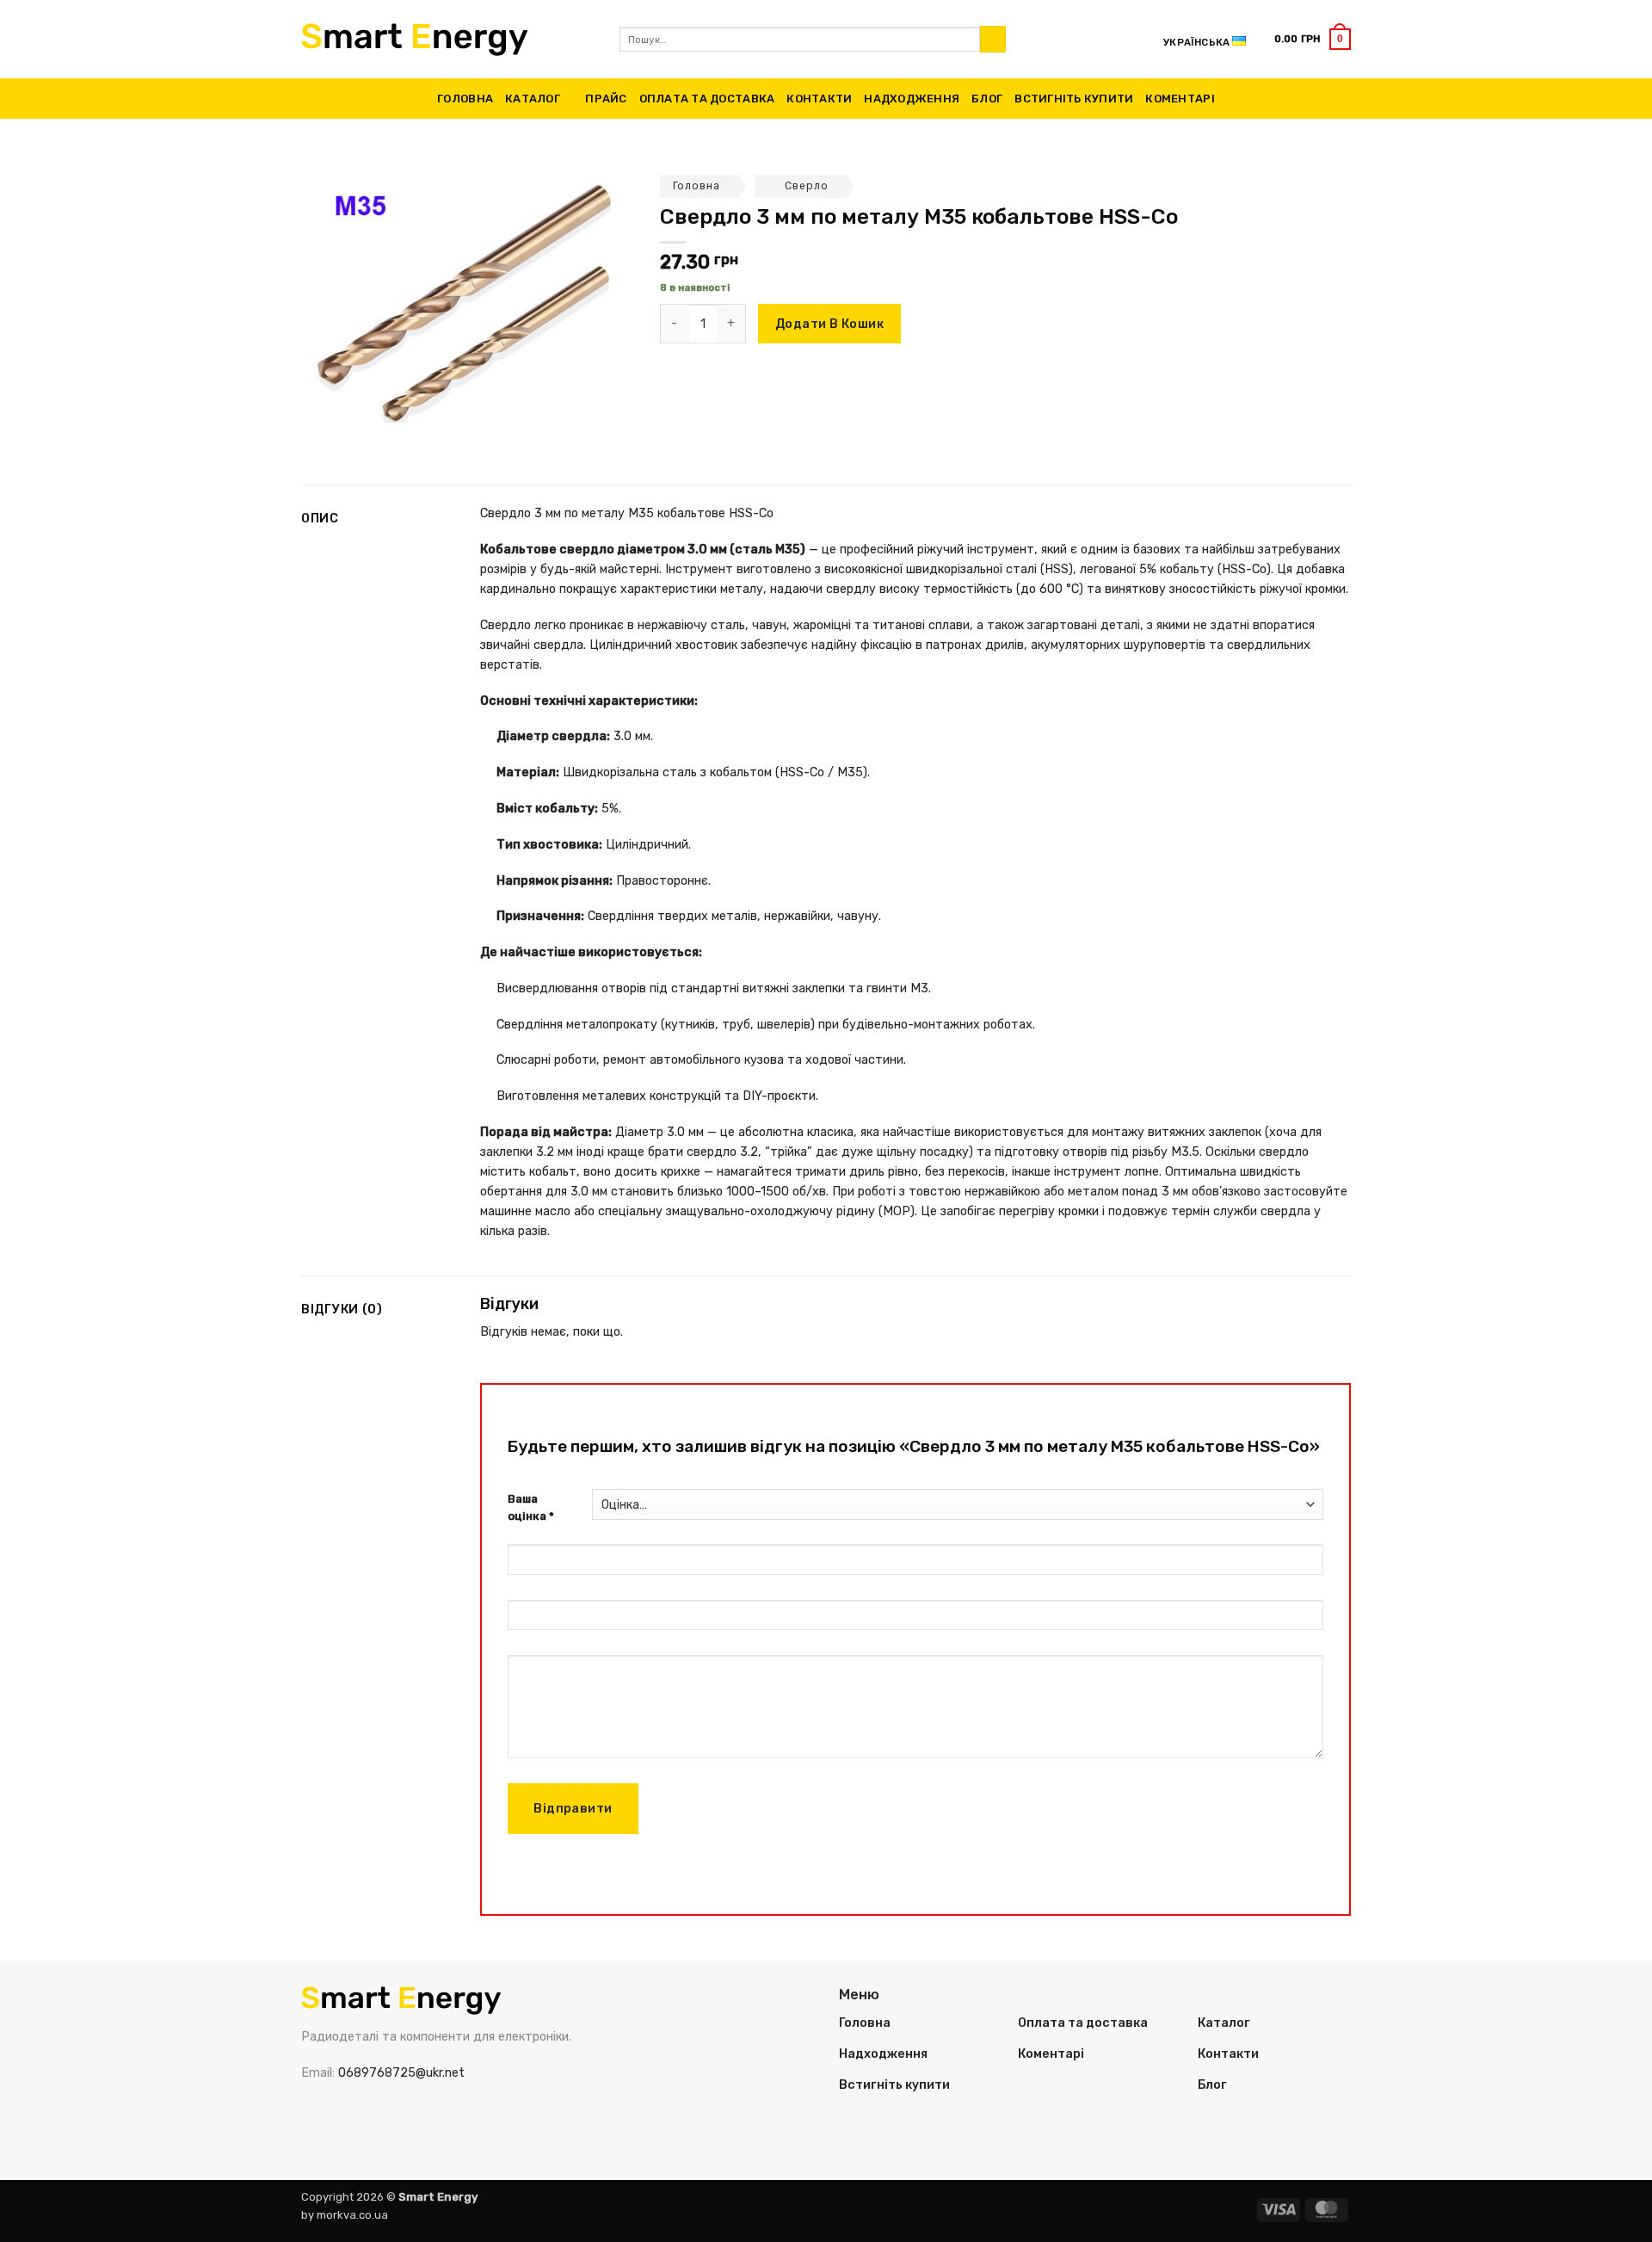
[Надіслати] (993, 39)
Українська (1196, 42)
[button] (1313, 39)
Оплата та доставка (707, 99)
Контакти (819, 99)
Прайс (606, 99)
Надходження (912, 99)
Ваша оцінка (531, 1508)
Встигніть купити (1074, 99)
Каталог (533, 99)
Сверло (807, 186)
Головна (465, 99)
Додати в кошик (829, 324)
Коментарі (1180, 99)
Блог (987, 99)
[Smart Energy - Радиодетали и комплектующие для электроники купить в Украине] (447, 40)
